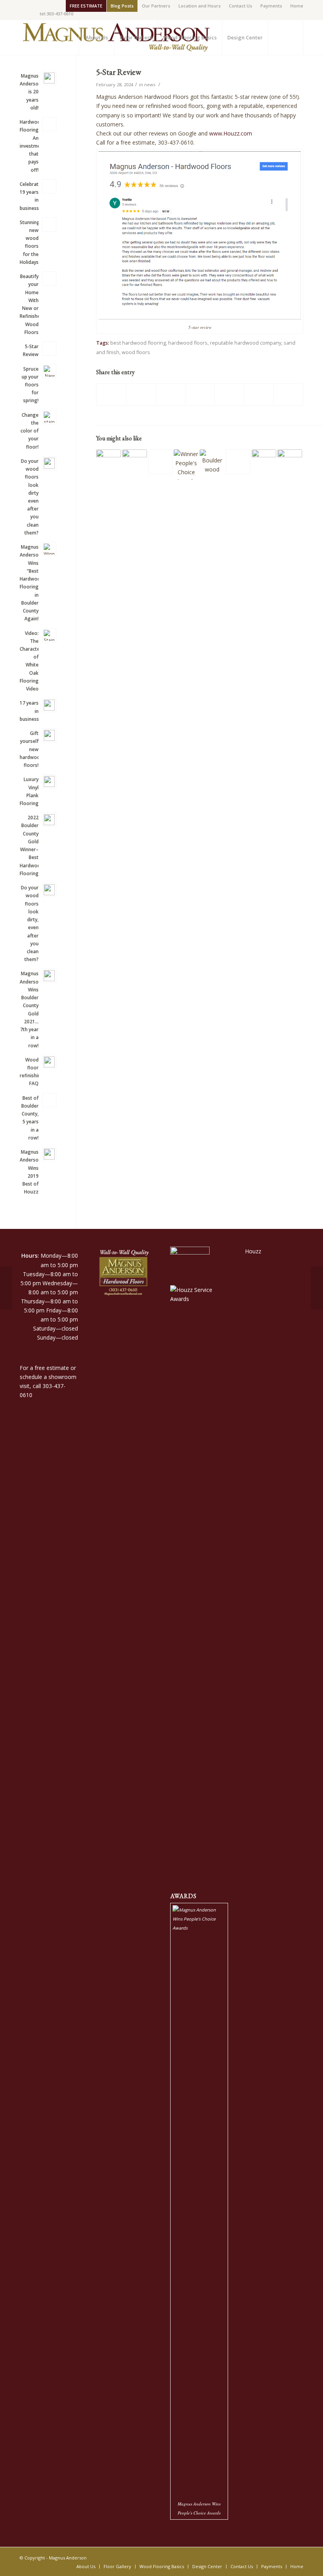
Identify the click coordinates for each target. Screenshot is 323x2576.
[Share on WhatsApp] (171, 394)
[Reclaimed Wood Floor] (109, 462)
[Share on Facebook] (111, 394)
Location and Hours (200, 6)
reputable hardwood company (246, 343)
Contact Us (240, 6)
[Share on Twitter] (141, 394)
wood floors (136, 352)
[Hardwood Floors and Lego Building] (212, 462)
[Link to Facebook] (22, 6)
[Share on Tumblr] (259, 394)
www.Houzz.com (231, 133)
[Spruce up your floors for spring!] (6, 1288)
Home (297, 6)
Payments (271, 6)
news (150, 84)
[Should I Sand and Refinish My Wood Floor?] (135, 462)
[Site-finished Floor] (290, 462)
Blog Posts (122, 6)
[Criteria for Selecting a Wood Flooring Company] (264, 462)
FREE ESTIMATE (86, 6)
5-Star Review (119, 72)
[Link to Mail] (34, 6)
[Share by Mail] (288, 394)
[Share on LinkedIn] (229, 394)
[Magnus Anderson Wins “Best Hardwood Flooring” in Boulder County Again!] (186, 465)
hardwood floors (188, 343)
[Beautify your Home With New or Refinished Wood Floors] (238, 462)
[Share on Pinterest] (200, 394)
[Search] (286, 37)
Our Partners (156, 6)
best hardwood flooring (138, 343)
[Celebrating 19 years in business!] (161, 462)
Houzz (253, 1251)
